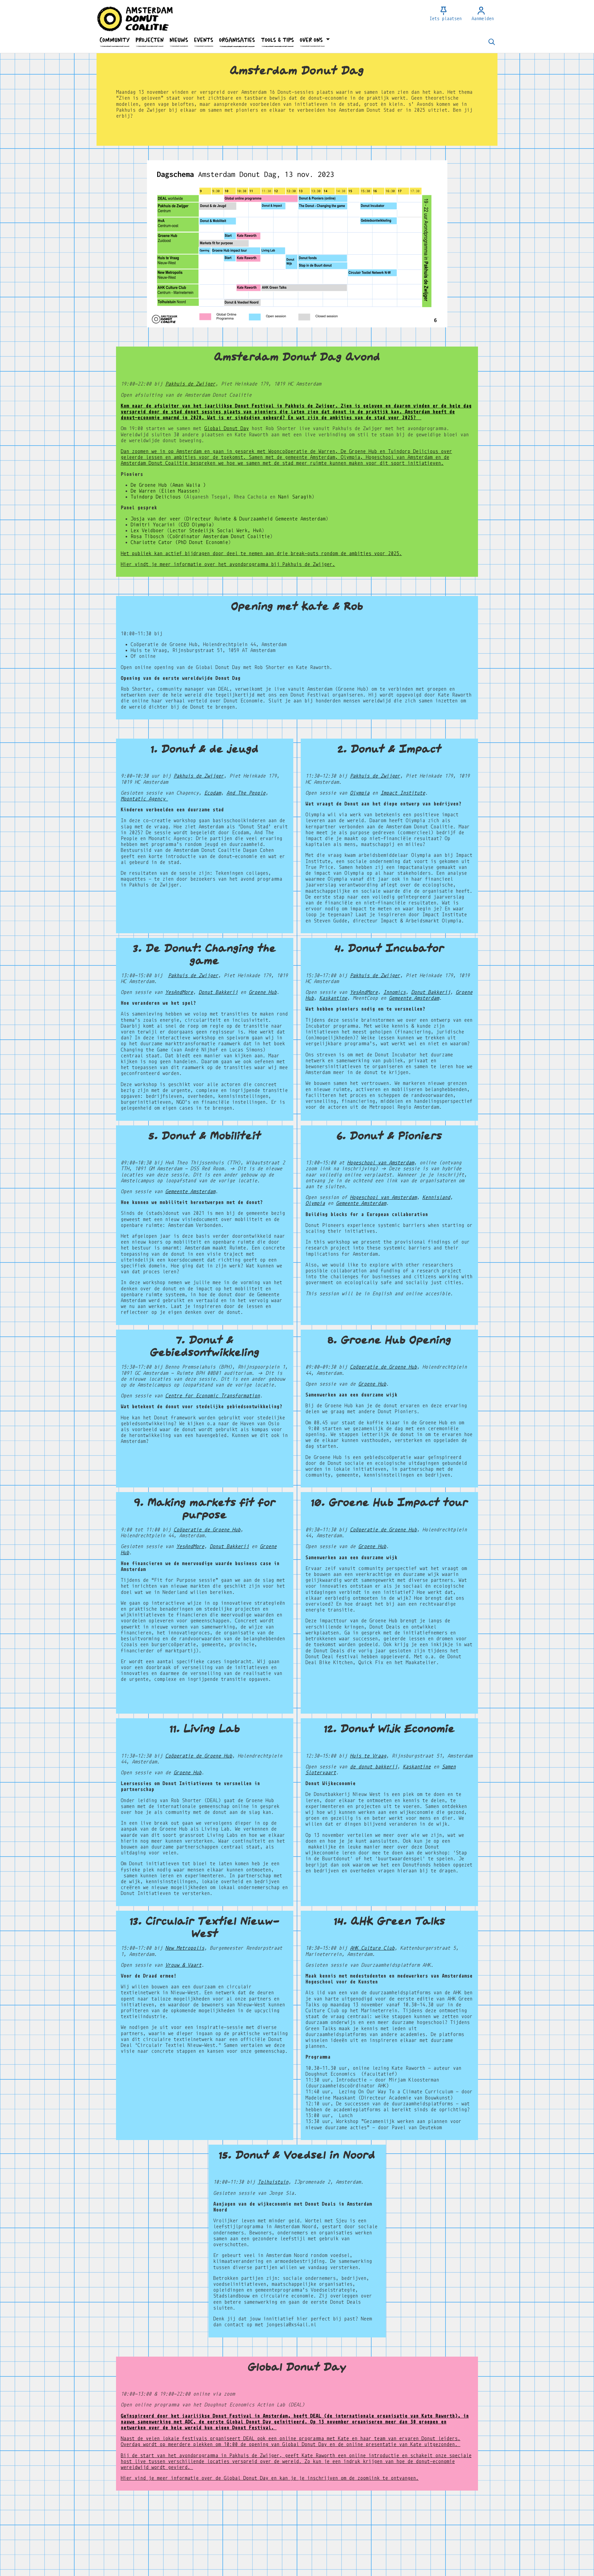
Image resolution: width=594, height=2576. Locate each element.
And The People (246, 793)
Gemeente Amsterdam (414, 998)
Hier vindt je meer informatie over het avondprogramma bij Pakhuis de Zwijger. (228, 564)
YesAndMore (179, 992)
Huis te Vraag (368, 1756)
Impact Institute (403, 793)
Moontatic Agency (144, 799)
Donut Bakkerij (218, 992)
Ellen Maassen (179, 491)
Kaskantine (333, 998)
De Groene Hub (150, 485)
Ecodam (213, 793)
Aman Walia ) (189, 485)
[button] (114, 40)
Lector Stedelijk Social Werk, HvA (215, 531)
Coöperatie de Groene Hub (383, 1367)
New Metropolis (185, 1948)
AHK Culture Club (372, 1948)
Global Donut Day (226, 428)
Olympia (360, 793)
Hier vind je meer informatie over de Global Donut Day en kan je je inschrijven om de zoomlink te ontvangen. (270, 2478)
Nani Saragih (295, 497)
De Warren (144, 491)
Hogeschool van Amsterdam (381, 1163)
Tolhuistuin (273, 2182)
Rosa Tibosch (147, 536)
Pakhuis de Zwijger (190, 384)
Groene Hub (263, 992)
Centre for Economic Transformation (213, 1396)
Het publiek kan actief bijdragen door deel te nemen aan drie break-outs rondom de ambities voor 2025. (261, 553)
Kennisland (436, 1197)
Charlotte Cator (151, 542)
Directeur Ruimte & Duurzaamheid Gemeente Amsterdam (256, 519)
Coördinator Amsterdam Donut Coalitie (220, 536)
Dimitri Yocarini (153, 525)
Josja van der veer (156, 519)
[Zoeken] (492, 42)
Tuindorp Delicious (156, 497)
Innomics (394, 992)
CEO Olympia (196, 525)
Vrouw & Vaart (183, 1965)
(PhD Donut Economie (202, 542)
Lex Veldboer (147, 531)
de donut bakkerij (374, 1767)
